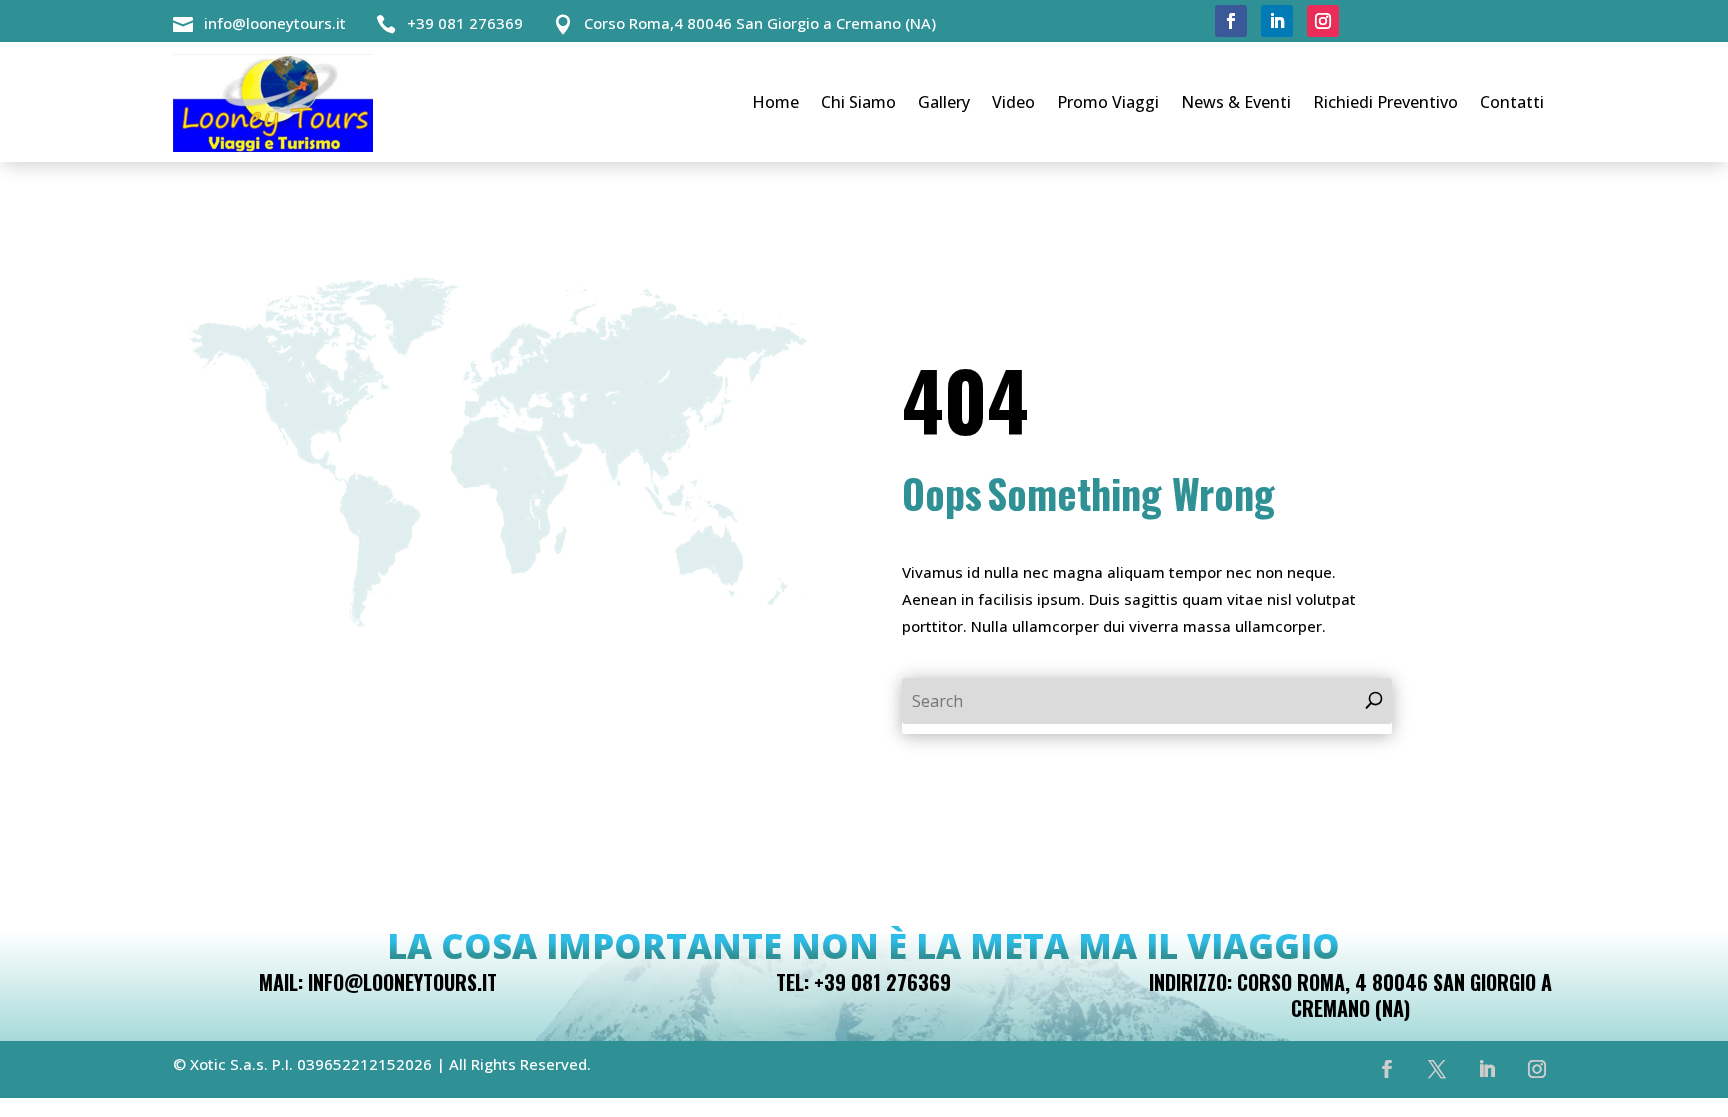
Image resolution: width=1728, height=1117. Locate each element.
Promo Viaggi (1108, 102)
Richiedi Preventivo (1385, 102)
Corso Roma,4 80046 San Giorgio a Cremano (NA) (760, 23)
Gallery (944, 102)
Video (1013, 102)
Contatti (1512, 102)
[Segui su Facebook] (1231, 21)
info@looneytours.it (275, 23)
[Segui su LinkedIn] (1277, 21)
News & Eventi (1236, 102)
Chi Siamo (858, 102)
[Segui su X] (1437, 1069)
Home (775, 102)
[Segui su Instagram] (1323, 21)
